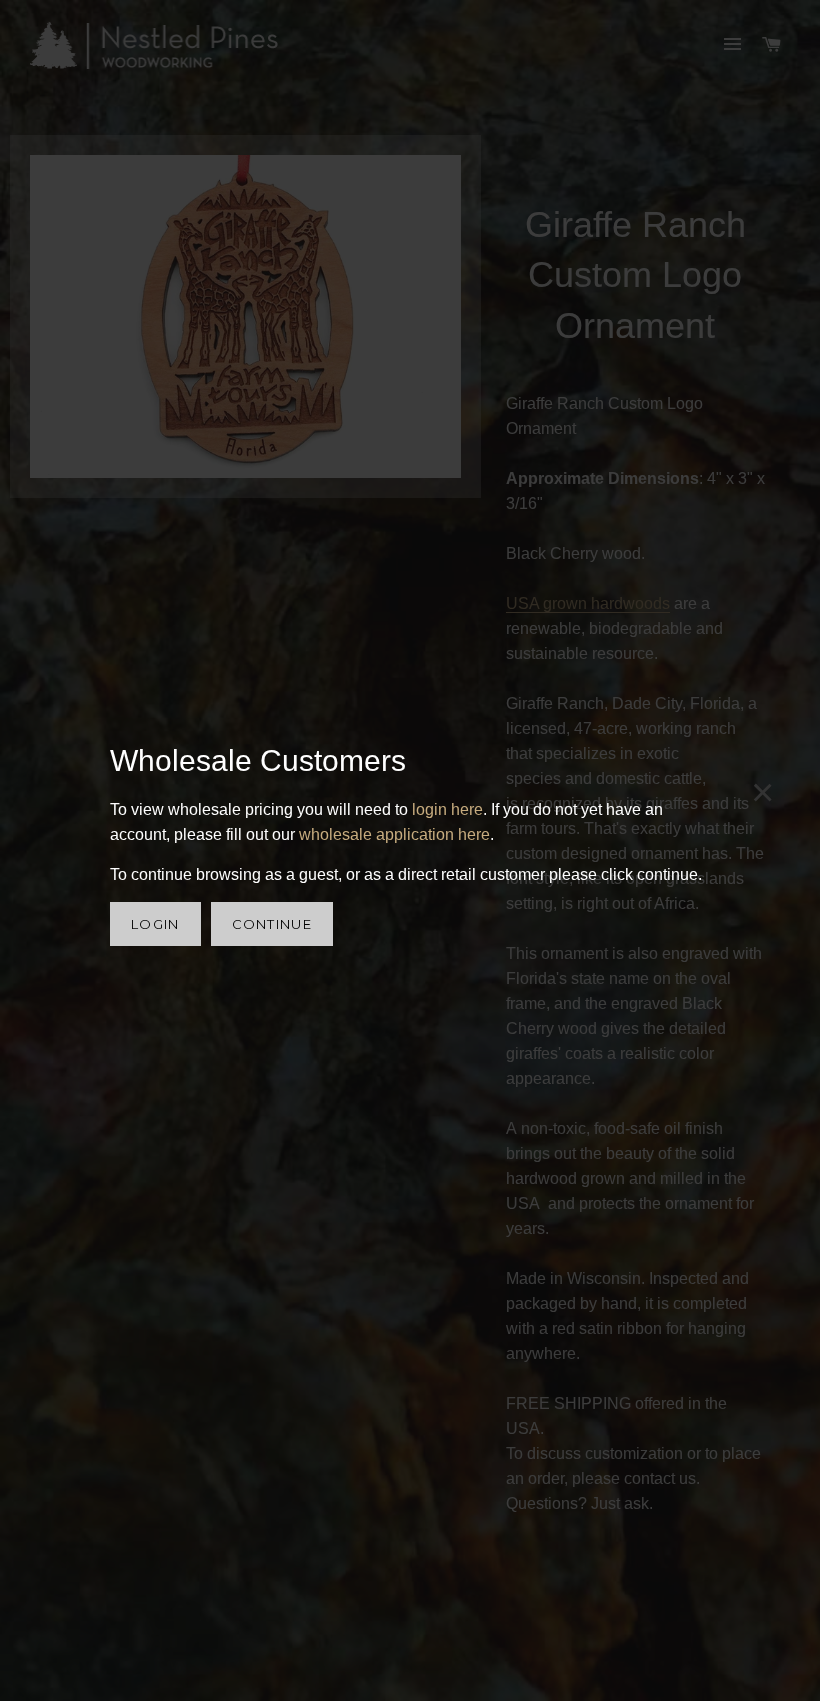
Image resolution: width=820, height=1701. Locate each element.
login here (447, 809)
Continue (272, 924)
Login (155, 924)
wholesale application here (394, 834)
